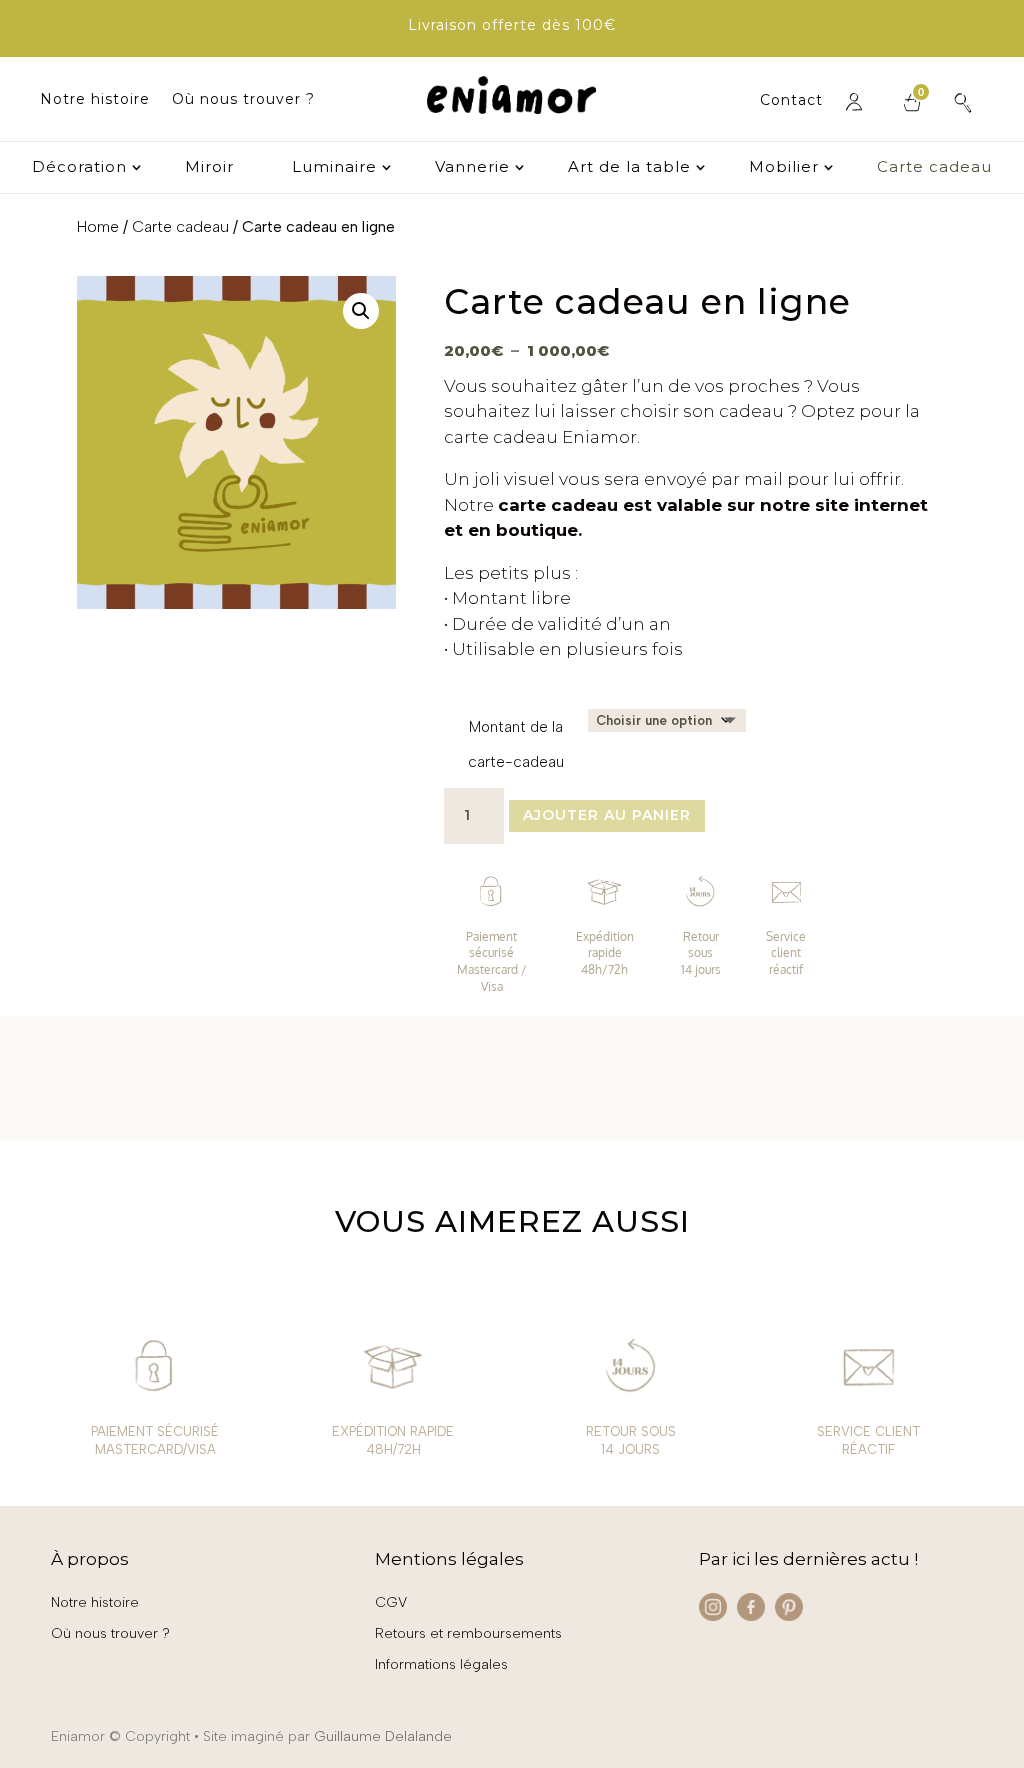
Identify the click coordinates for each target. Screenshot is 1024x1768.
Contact (791, 101)
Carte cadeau (934, 168)
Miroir (209, 168)
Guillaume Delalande (383, 1736)
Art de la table (629, 168)
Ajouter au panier (607, 815)
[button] (361, 311)
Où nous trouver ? (243, 100)
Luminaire (334, 168)
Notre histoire (95, 100)
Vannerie (472, 168)
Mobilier (784, 168)
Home (98, 226)
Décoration (79, 168)
